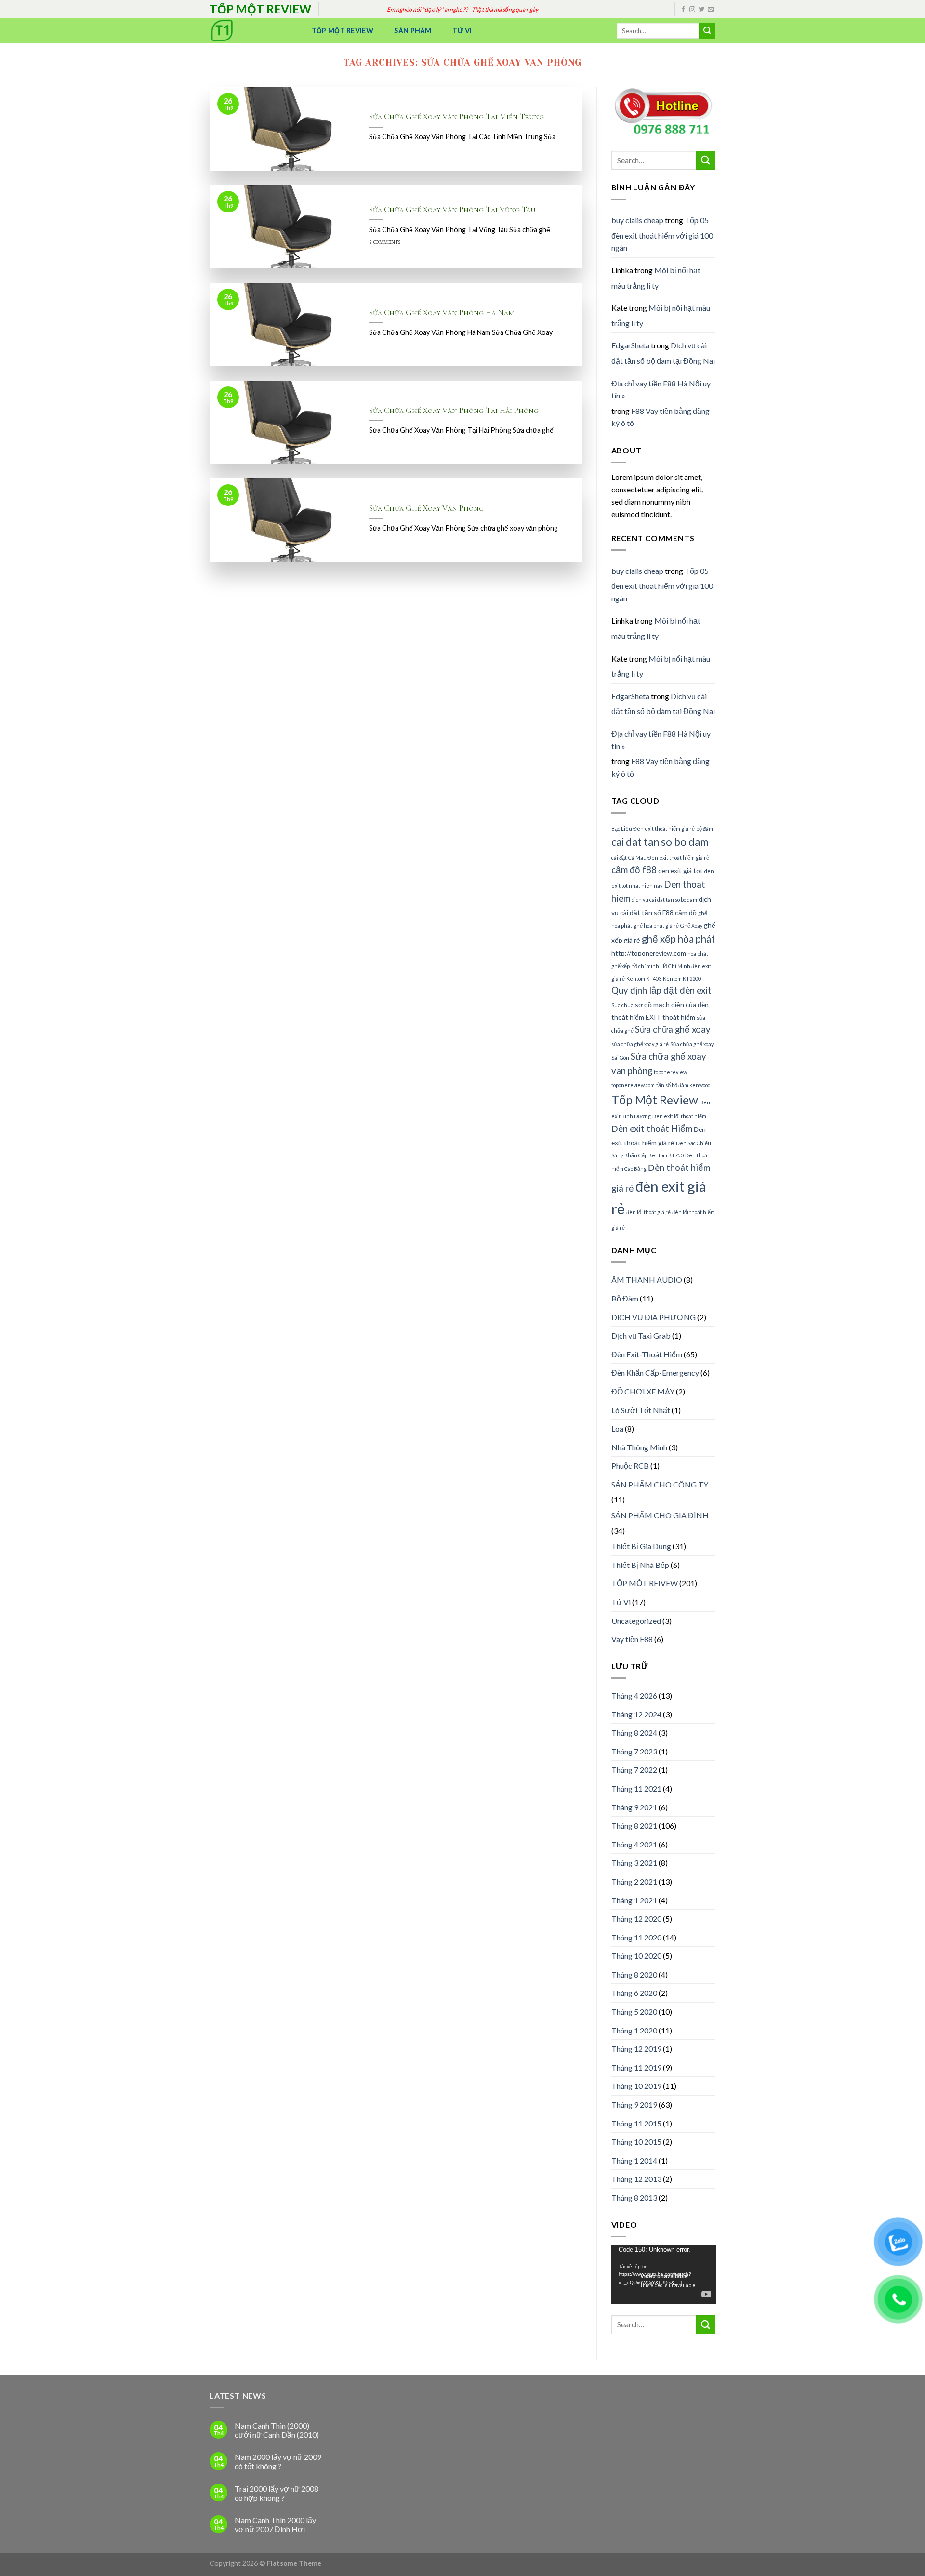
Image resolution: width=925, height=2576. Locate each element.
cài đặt (619, 857)
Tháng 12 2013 (636, 2179)
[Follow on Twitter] (701, 10)
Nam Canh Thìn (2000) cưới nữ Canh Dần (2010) (277, 2430)
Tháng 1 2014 (634, 2160)
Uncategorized (636, 1621)
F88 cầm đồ (680, 912)
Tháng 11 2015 (636, 2123)
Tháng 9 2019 (634, 2105)
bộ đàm (705, 829)
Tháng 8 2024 (634, 1733)
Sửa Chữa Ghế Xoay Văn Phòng (426, 508)
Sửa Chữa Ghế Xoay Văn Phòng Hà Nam (442, 313)
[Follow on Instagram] (692, 10)
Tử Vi (462, 31)
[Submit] (707, 31)
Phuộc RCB (630, 1466)
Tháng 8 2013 (634, 2198)
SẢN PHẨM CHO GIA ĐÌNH (660, 1515)
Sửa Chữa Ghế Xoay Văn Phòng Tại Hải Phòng (454, 411)
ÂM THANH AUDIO (647, 1280)
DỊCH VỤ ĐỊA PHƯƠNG (654, 1317)
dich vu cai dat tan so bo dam (664, 899)
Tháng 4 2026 (634, 1695)
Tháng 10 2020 (636, 1956)
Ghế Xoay (691, 925)
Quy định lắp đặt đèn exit (661, 990)
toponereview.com (633, 1085)
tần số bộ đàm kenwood (683, 1085)
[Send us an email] (711, 10)
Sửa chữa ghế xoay (673, 1029)
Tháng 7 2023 (634, 1751)
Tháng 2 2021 (634, 1881)
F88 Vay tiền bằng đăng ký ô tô (661, 417)
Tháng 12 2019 (636, 2049)
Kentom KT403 (644, 978)
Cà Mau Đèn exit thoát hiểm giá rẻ (669, 857)
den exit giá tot (681, 870)
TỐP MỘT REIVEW (645, 1583)
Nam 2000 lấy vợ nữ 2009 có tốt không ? (278, 2461)
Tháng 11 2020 (636, 1937)
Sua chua (622, 1005)
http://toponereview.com (649, 953)
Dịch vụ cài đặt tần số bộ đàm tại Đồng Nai (663, 353)
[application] (664, 2274)
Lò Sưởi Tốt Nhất (641, 1410)
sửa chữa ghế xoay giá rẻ (640, 1044)
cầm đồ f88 (634, 870)
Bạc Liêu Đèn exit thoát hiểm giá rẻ (653, 829)
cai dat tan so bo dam (660, 842)
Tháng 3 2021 (634, 1863)
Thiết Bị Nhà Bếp (640, 1565)
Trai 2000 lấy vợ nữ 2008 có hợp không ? (277, 2493)
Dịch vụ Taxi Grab (641, 1335)
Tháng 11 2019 (636, 2067)
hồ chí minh (645, 966)
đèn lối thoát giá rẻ (648, 1212)
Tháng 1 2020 (634, 2030)
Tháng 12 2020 (636, 1919)
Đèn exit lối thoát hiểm (679, 1116)
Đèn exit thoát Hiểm (652, 1129)
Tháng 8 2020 (634, 1974)
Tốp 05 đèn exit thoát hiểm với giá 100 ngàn (662, 234)
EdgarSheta (630, 345)
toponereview (670, 1072)
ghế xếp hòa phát (678, 939)
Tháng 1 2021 (634, 1900)
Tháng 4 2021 (634, 1844)
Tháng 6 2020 (634, 1993)
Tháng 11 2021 (636, 1788)
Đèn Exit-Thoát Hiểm (647, 1354)
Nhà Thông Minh (639, 1447)
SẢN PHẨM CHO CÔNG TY (660, 1484)
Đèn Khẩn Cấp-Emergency (655, 1373)
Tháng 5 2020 (634, 2012)
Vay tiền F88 (632, 1639)
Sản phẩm (413, 31)
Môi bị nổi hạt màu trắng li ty (656, 278)
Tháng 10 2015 (636, 2142)
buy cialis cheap (637, 220)
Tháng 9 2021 (634, 1807)
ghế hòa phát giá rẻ (656, 925)
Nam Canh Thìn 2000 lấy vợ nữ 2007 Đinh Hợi (275, 2524)
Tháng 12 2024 (636, 1714)
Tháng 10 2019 (636, 2086)
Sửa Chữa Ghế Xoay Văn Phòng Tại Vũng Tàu (452, 210)
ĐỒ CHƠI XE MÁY (643, 1391)
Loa (617, 1428)
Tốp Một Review (343, 31)
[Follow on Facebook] (683, 10)
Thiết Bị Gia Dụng (641, 1546)
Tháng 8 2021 (634, 1826)
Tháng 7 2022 (634, 1770)
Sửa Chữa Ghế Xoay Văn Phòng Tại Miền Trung (456, 117)
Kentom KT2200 (682, 978)
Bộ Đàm (625, 1298)
